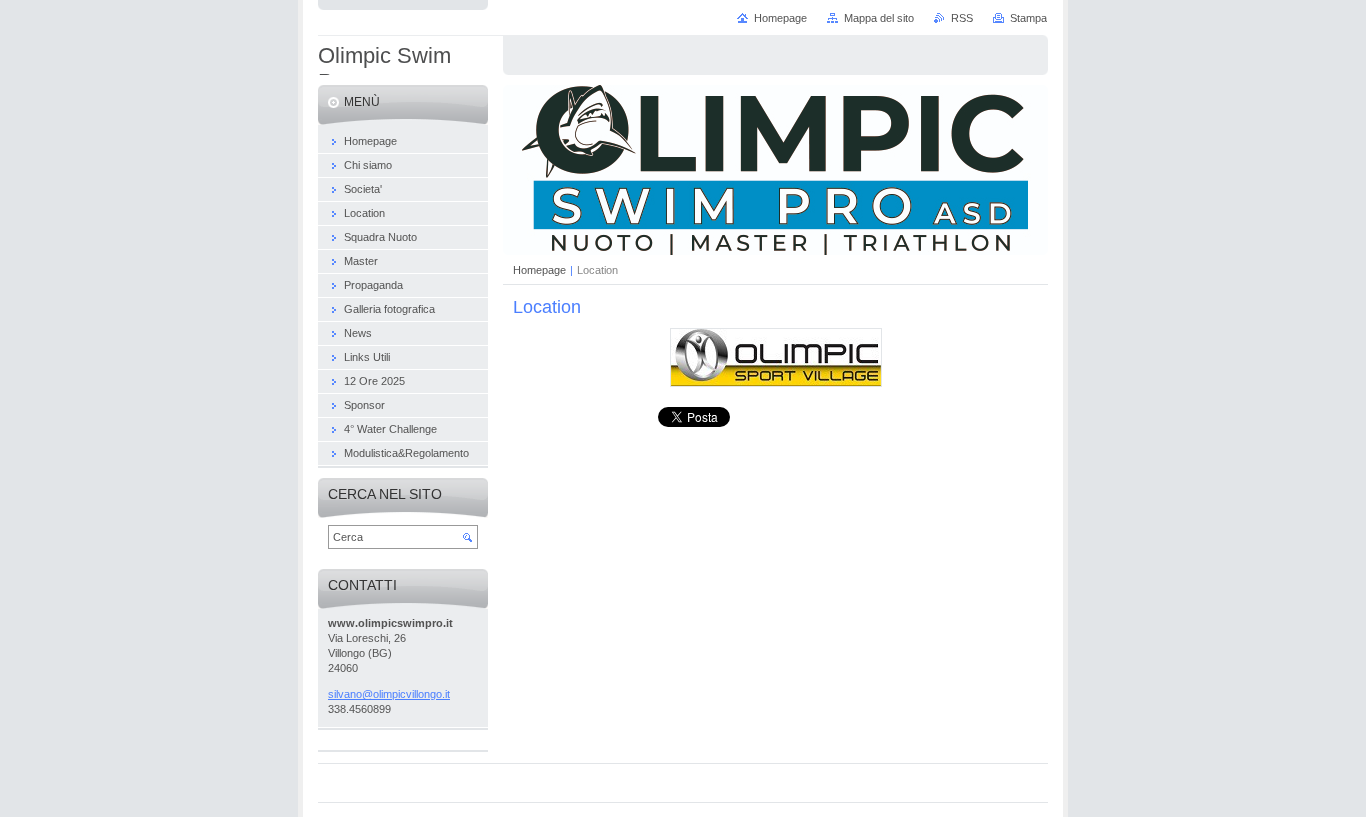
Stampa (1028, 18)
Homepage (539, 270)
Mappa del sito (879, 18)
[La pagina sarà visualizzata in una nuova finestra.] (776, 382)
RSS (962, 18)
